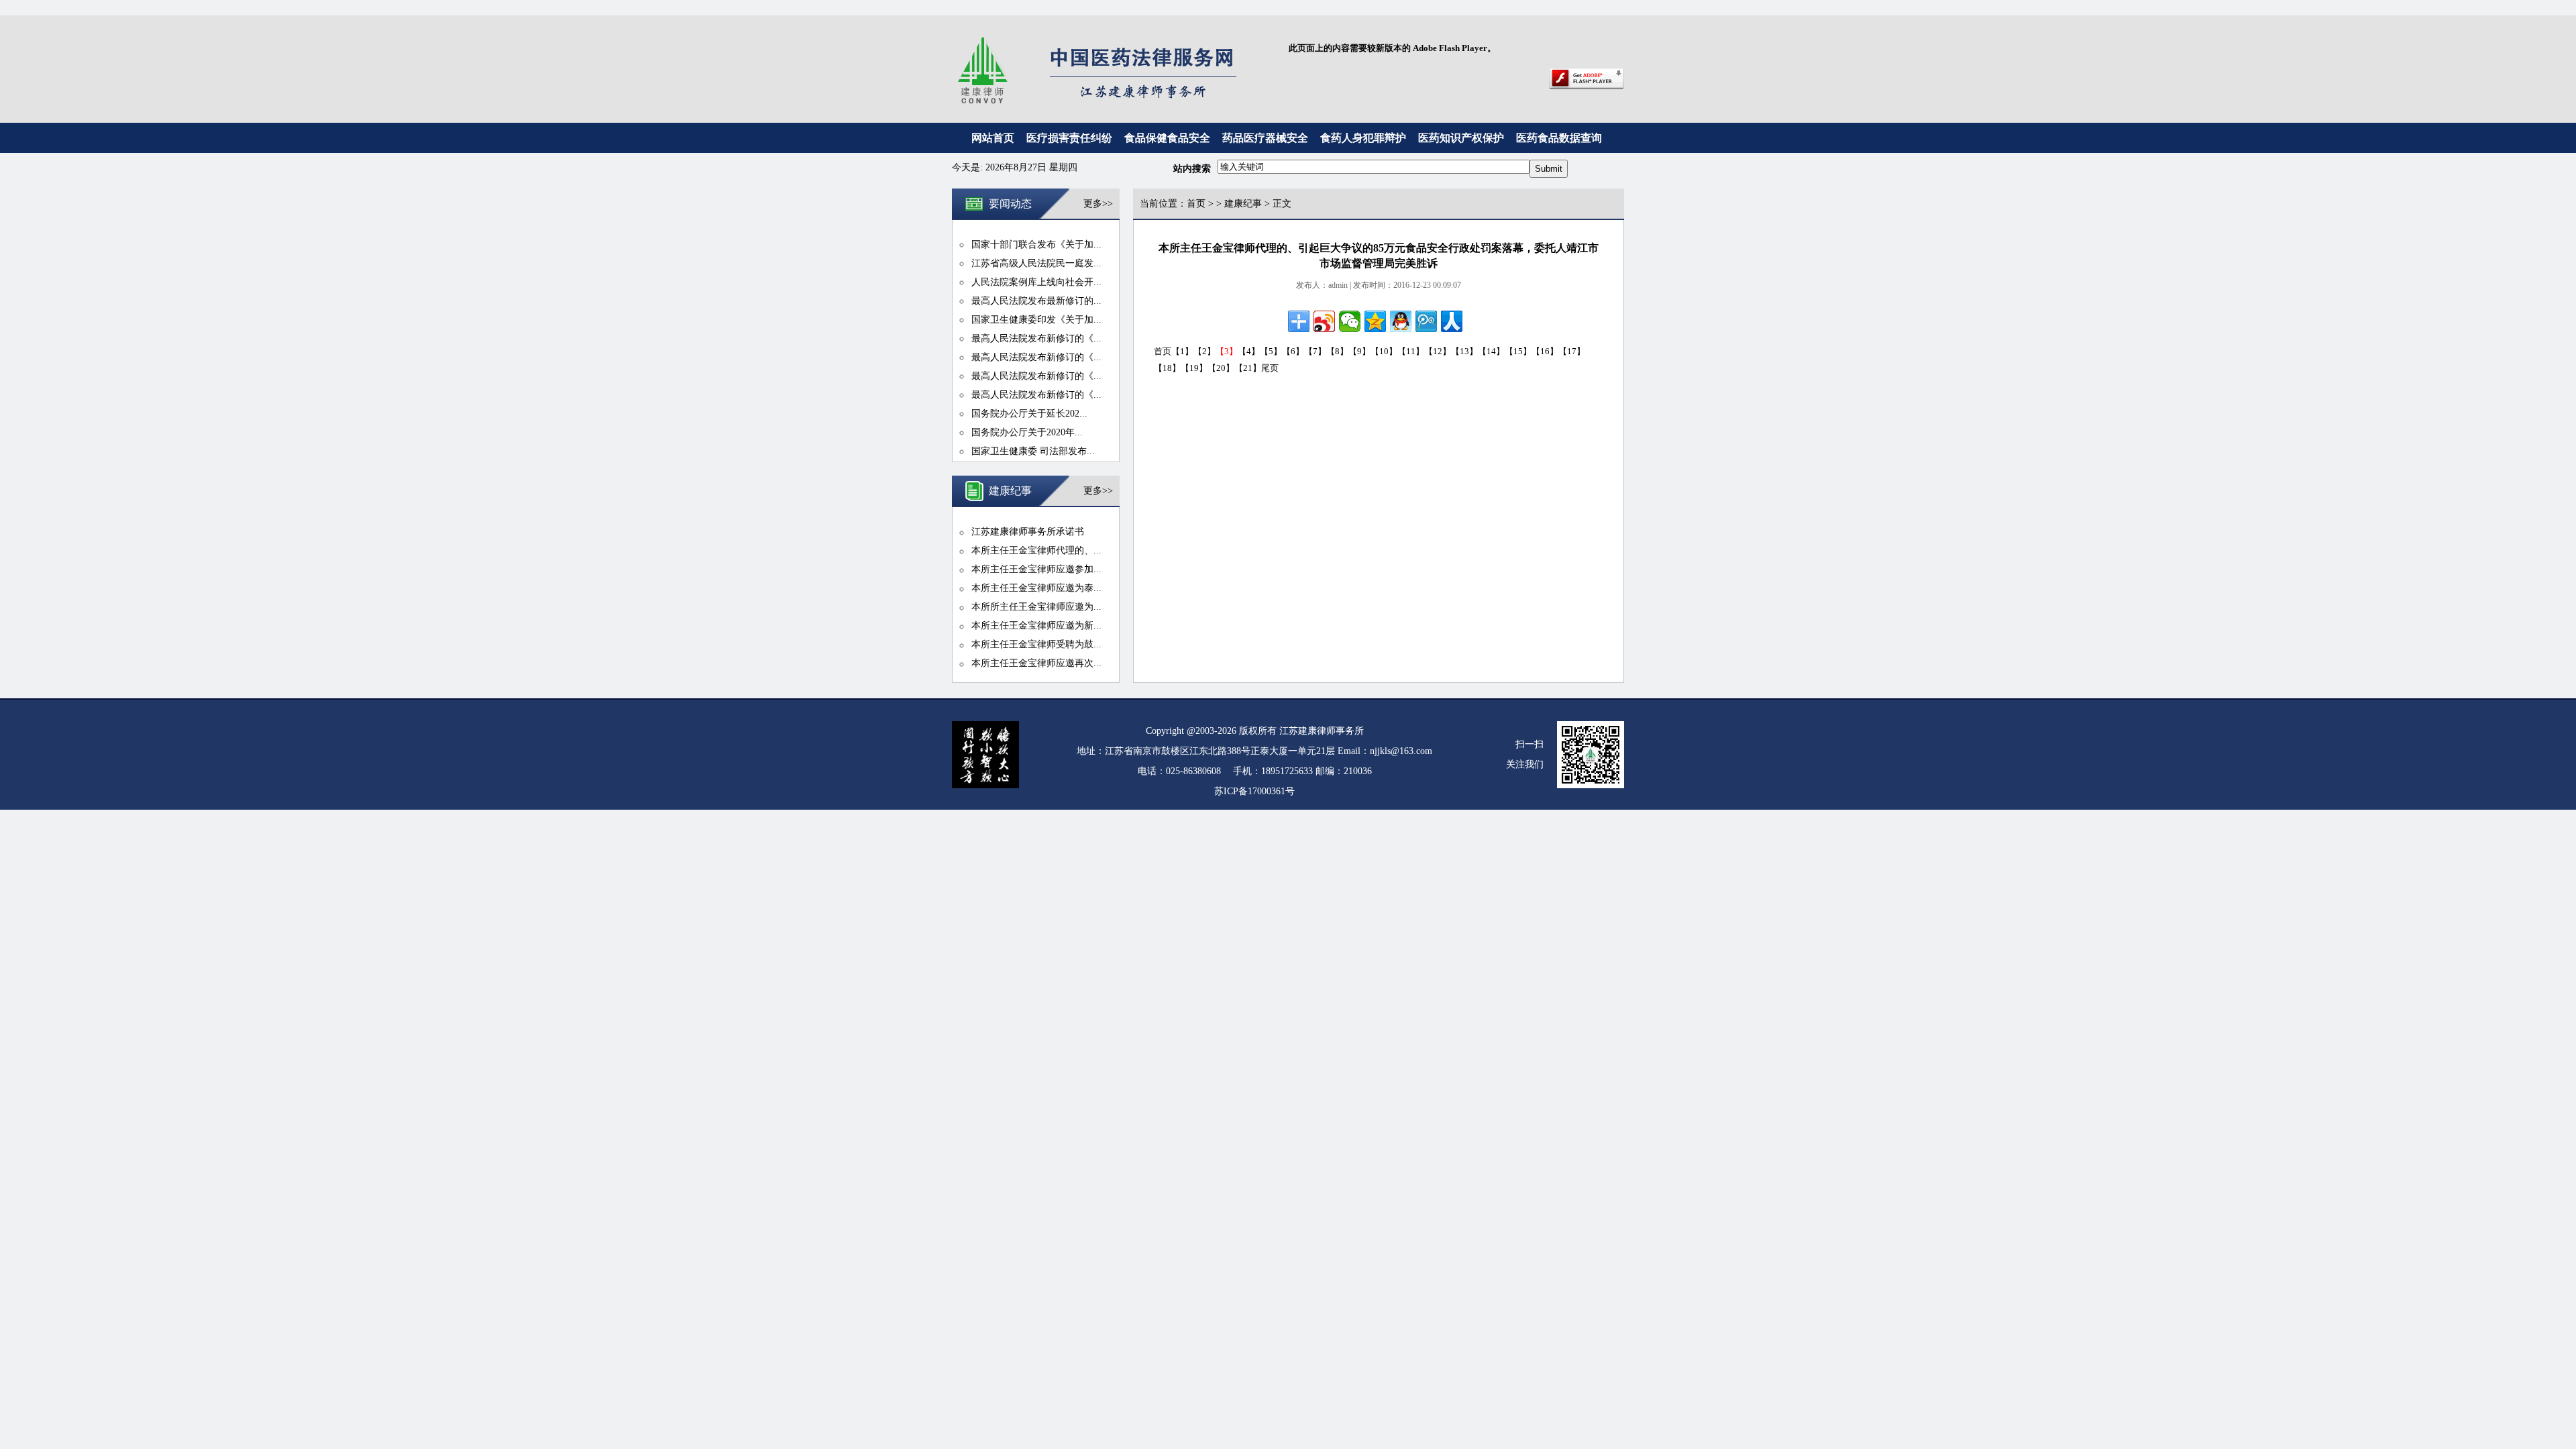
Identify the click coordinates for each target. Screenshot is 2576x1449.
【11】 (1411, 351)
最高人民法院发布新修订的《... (1036, 338)
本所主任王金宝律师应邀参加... (1036, 569)
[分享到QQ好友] (1401, 321)
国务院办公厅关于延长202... (1029, 414)
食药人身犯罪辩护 (1363, 138)
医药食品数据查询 (1559, 138)
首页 (1196, 204)
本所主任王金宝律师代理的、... (1036, 550)
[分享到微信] (1350, 321)
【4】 (1249, 351)
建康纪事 (1243, 204)
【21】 (1248, 368)
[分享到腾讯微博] (1426, 321)
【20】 (1221, 368)
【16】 (1545, 351)
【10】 (1384, 351)
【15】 (1518, 351)
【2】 (1204, 351)
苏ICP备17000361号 (1254, 791)
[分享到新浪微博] (1324, 321)
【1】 (1182, 351)
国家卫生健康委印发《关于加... (1036, 320)
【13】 (1464, 351)
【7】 (1315, 351)
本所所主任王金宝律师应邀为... (1036, 607)
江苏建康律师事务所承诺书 (1028, 532)
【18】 (1167, 368)
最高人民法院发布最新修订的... (1036, 301)
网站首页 (993, 138)
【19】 (1194, 368)
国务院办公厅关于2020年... (1027, 432)
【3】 (1227, 351)
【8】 (1337, 351)
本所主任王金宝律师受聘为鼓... (1036, 644)
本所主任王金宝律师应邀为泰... (1036, 588)
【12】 (1438, 351)
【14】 (1491, 351)
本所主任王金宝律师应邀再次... (1036, 663)
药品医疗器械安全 (1265, 138)
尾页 (1270, 368)
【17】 (1572, 351)
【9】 (1359, 351)
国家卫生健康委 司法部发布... (1033, 451)
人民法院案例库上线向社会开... (1036, 282)
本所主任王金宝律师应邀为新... (1036, 626)
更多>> (1098, 204)
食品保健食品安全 (1167, 138)
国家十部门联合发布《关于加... (1036, 245)
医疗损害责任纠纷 (1069, 138)
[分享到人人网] (1452, 321)
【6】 (1293, 351)
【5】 (1271, 351)
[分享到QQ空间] (1375, 321)
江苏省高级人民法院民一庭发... (1036, 263)
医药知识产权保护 (1461, 138)
